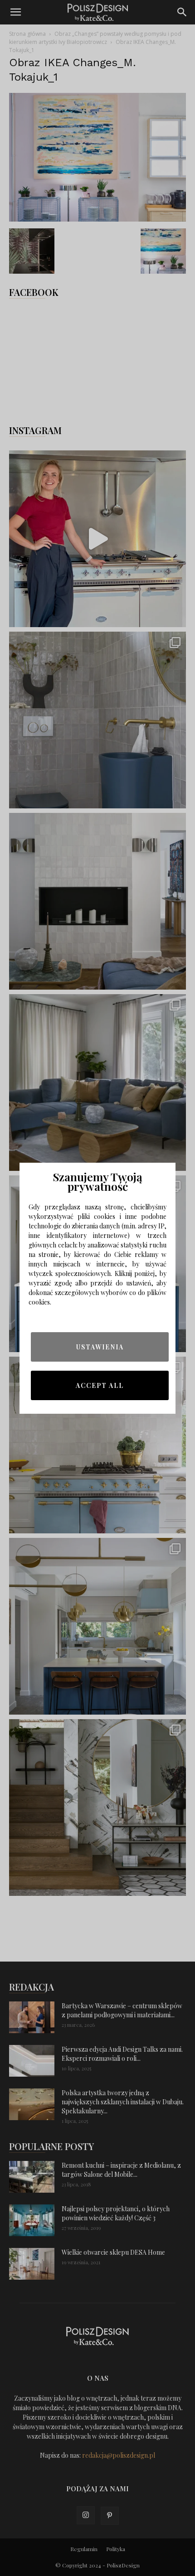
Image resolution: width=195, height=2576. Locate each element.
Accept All (100, 1385)
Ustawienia (100, 1347)
